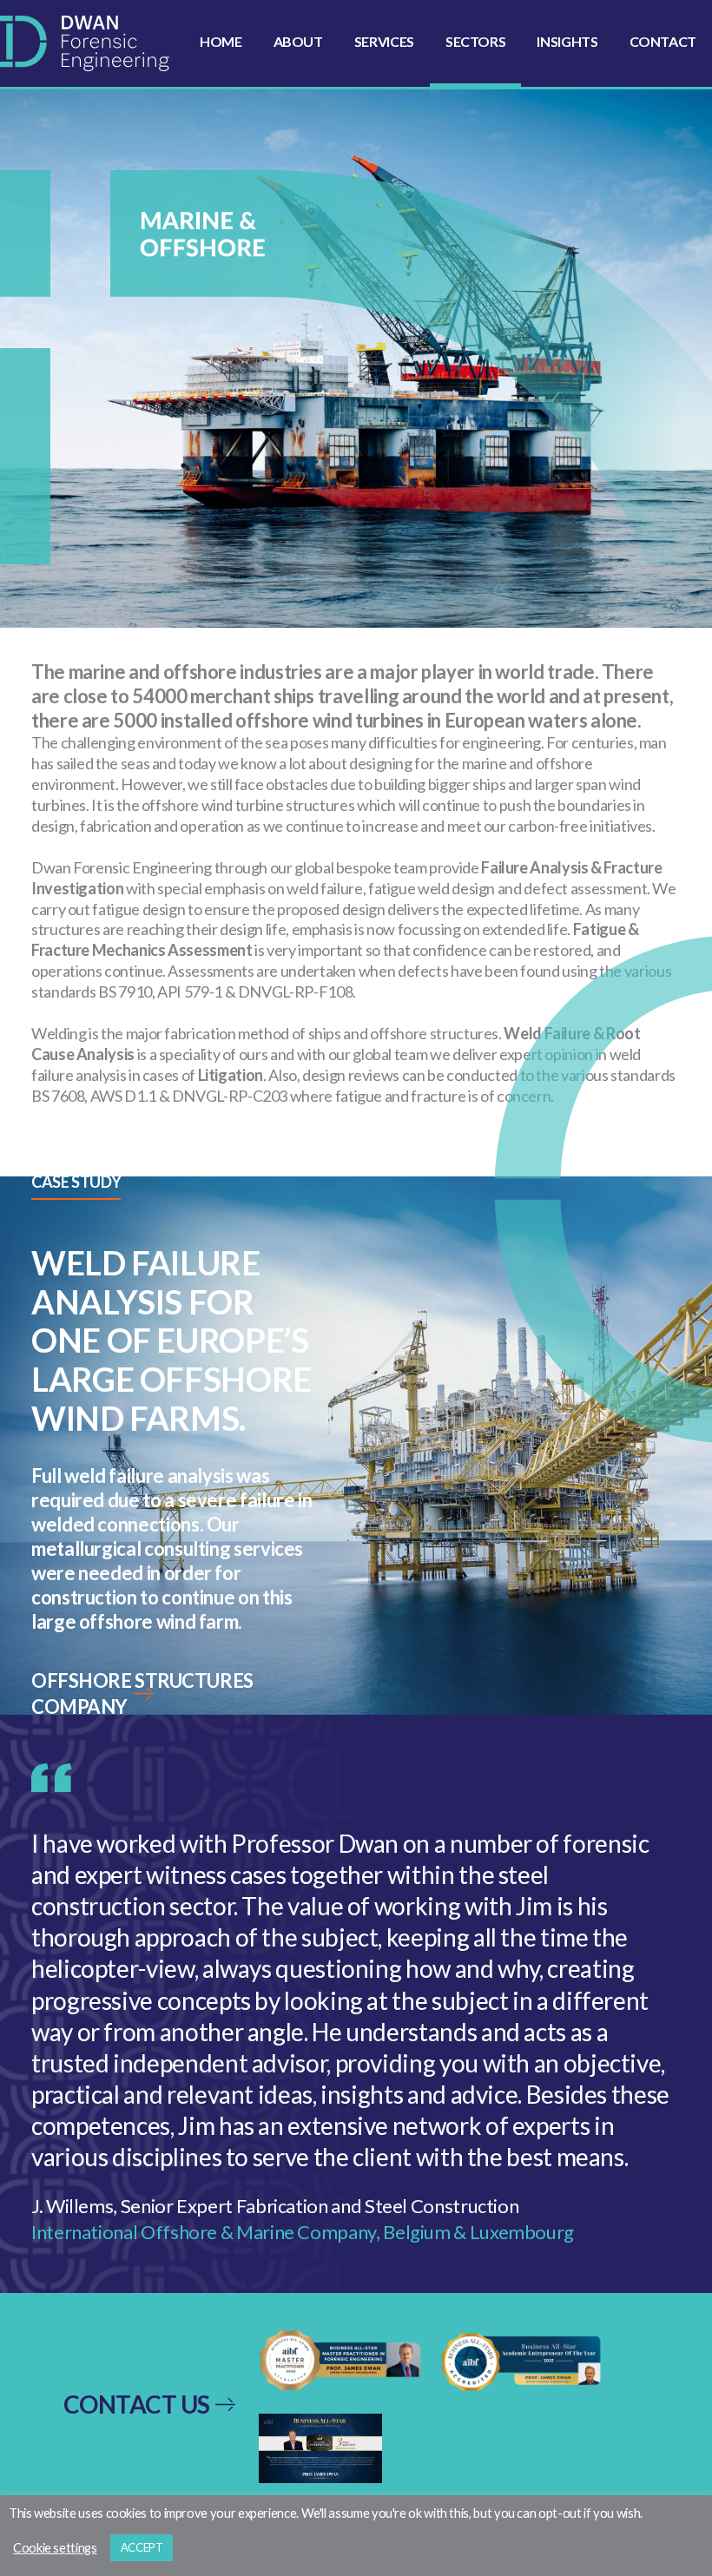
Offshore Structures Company (142, 1693)
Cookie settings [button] (55, 2548)
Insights (567, 41)
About (298, 41)
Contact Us (136, 2404)
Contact (663, 41)
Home (221, 41)
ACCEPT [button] (142, 2547)
